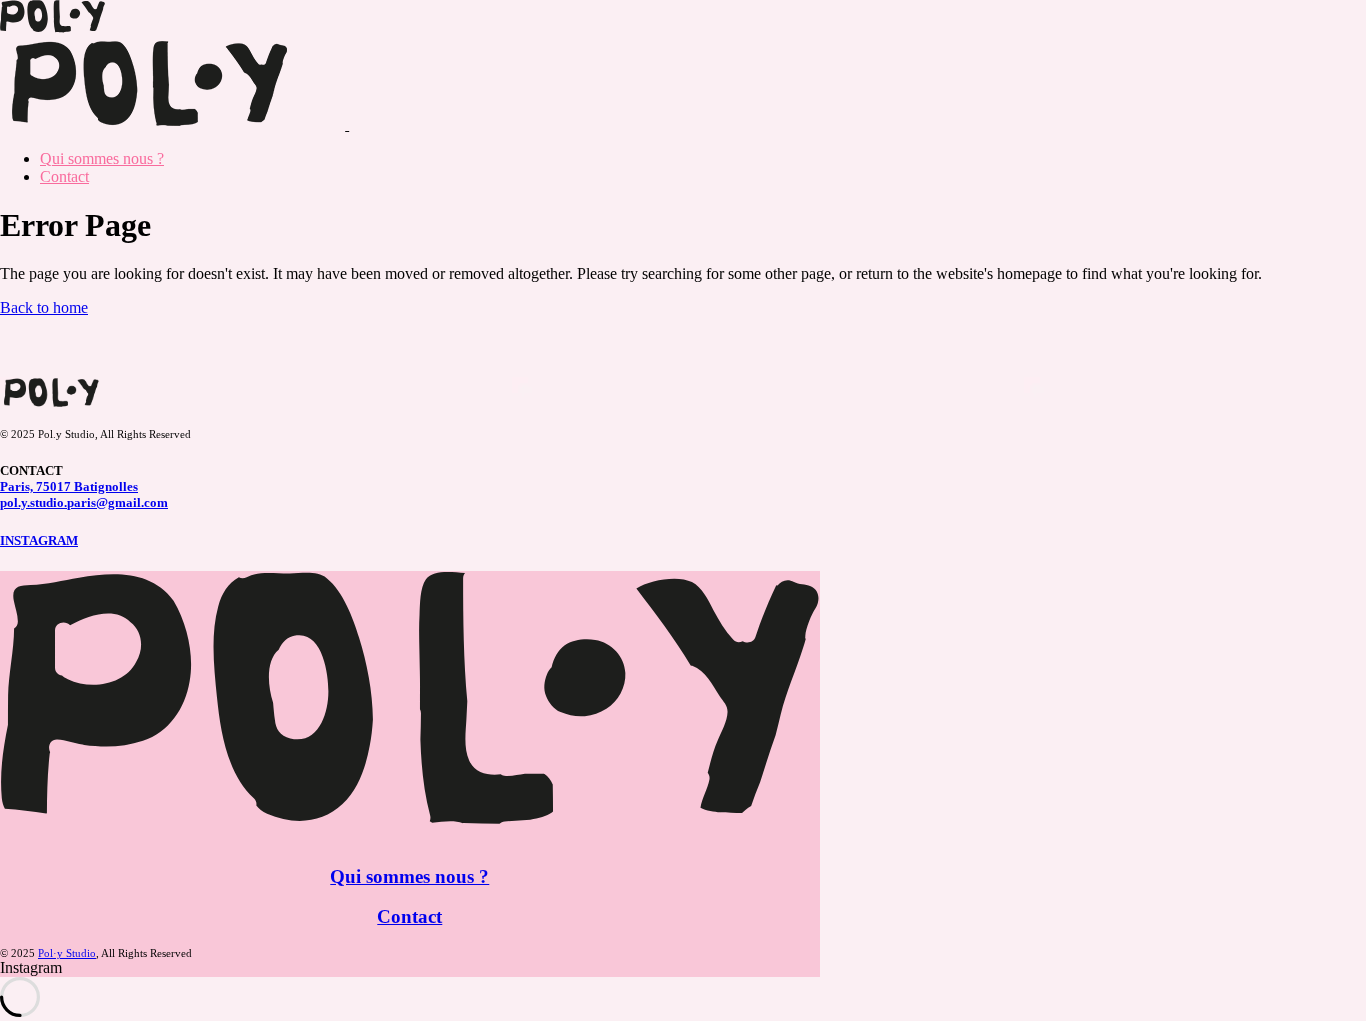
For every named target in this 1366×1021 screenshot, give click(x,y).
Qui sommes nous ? (409, 876)
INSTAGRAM (39, 540)
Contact (409, 916)
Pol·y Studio (67, 953)
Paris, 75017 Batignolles (69, 486)
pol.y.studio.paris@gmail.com (84, 502)
